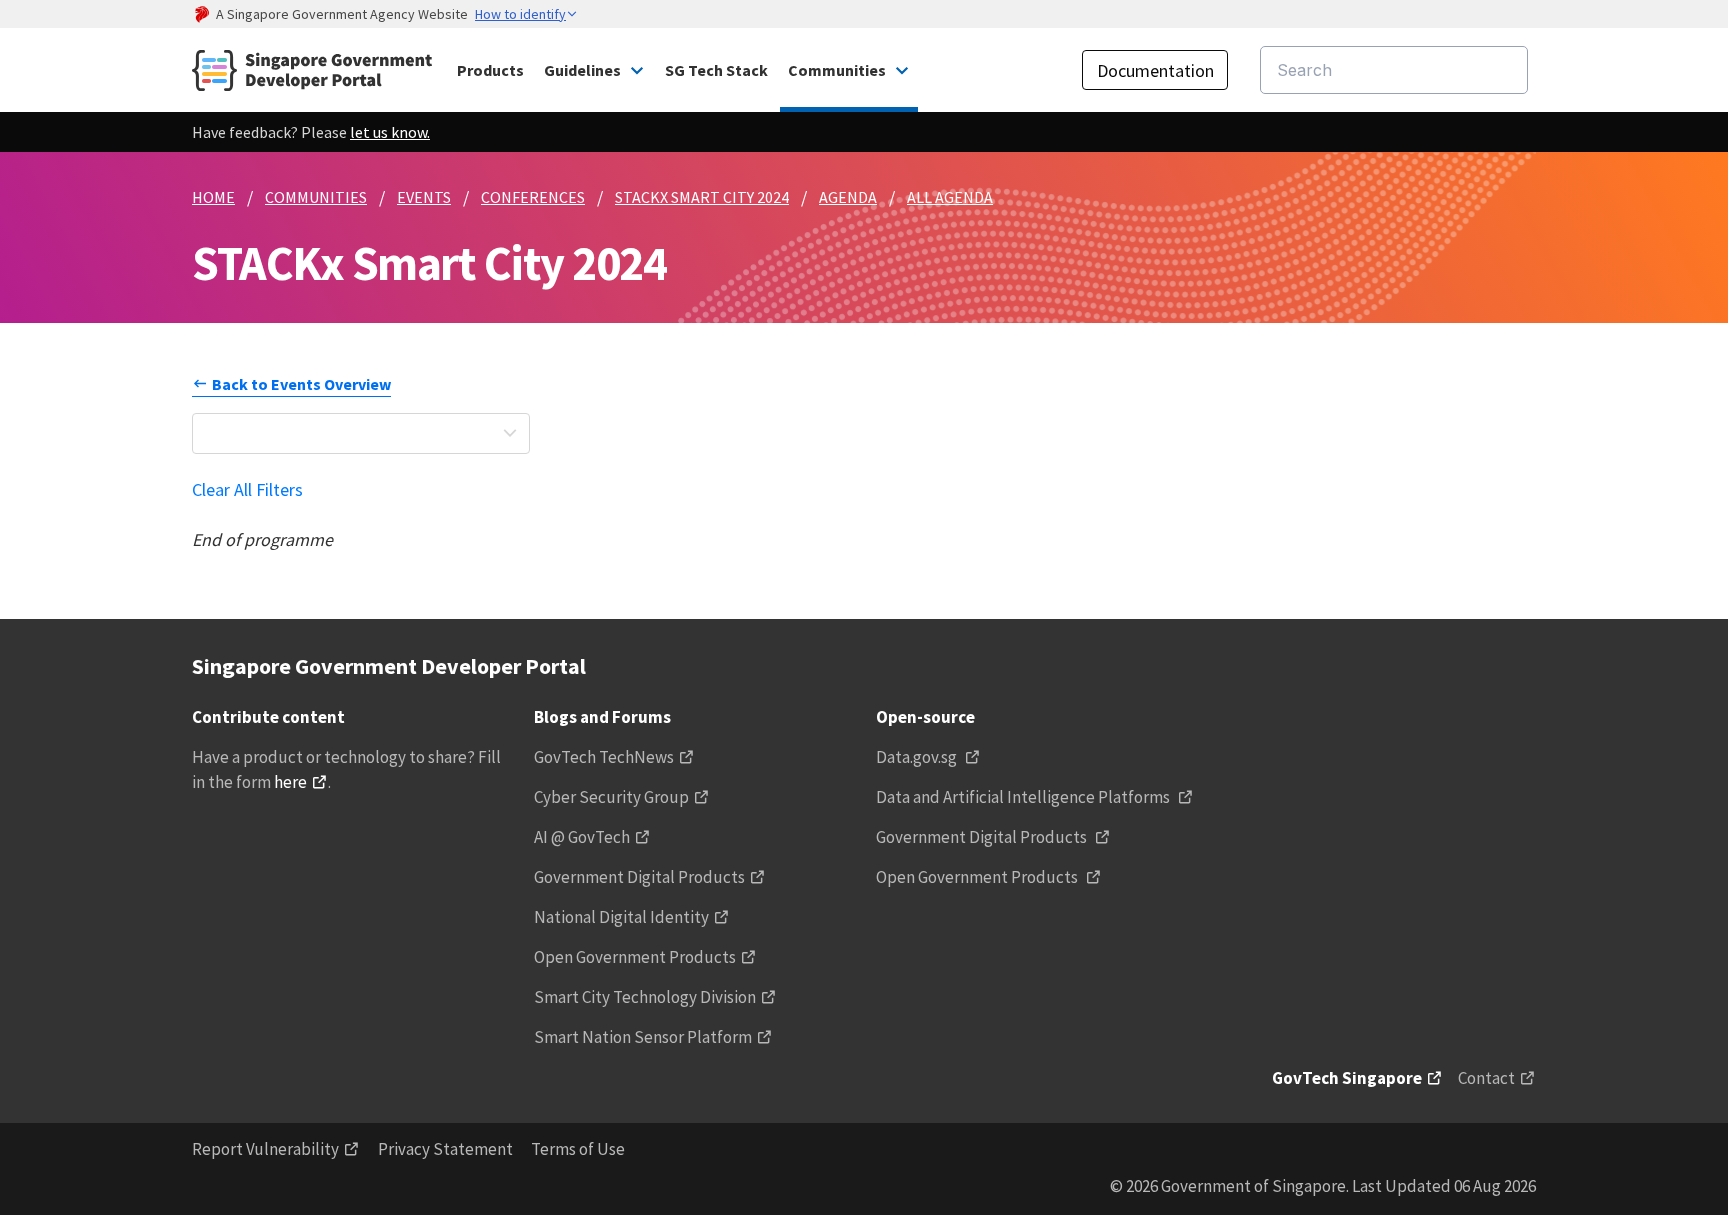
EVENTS (424, 197)
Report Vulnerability (265, 1149)
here (290, 782)
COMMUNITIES (316, 197)
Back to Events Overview (301, 384)
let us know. (390, 132)
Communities (837, 70)
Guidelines (582, 70)
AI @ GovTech (582, 837)
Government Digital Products (639, 877)
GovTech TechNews (604, 757)
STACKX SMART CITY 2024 (702, 197)
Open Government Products (635, 957)
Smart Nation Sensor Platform (643, 1037)
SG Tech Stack (716, 70)
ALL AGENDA (950, 197)
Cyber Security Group (611, 797)
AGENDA (848, 197)
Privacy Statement (445, 1149)
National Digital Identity (621, 917)
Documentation (1155, 70)
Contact (1486, 1078)
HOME (213, 197)
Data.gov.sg (918, 757)
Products (490, 70)
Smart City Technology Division (645, 997)
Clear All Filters (247, 489)
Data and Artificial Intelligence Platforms (1024, 797)
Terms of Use (578, 1149)
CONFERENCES (533, 197)
